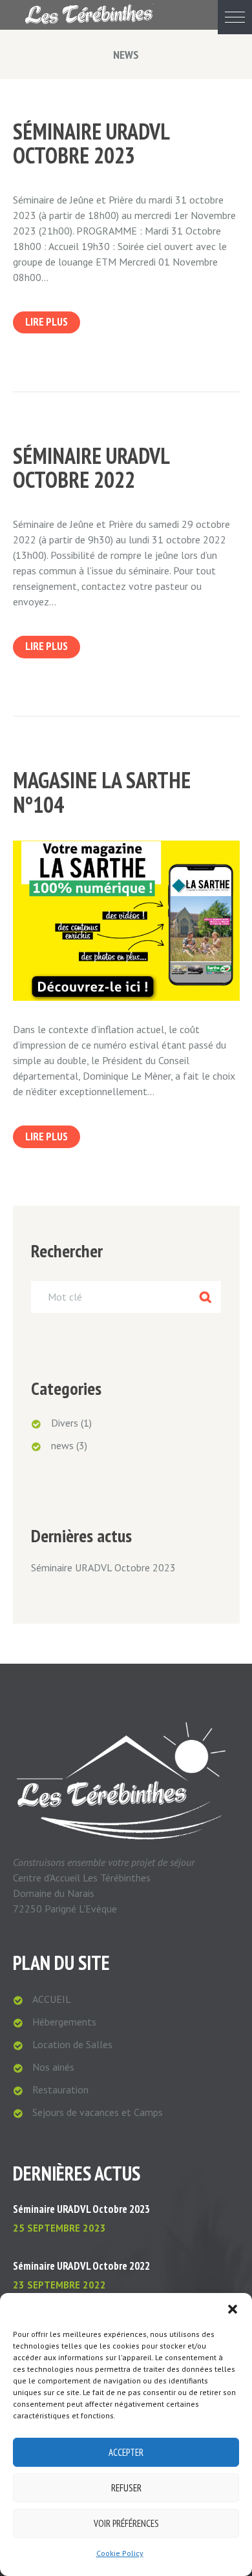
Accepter (126, 2452)
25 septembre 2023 (59, 2228)
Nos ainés (53, 2067)
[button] (235, 17)
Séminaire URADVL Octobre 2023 (91, 143)
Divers (65, 1423)
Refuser (126, 2488)
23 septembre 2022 (59, 2285)
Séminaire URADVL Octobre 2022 (91, 467)
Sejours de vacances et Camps (98, 2112)
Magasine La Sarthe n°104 (102, 792)
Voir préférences (126, 2523)
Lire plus (47, 322)
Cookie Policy (120, 2553)
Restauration (60, 2089)
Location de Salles (72, 2044)
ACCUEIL (52, 1999)
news (62, 1445)
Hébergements (64, 2022)
